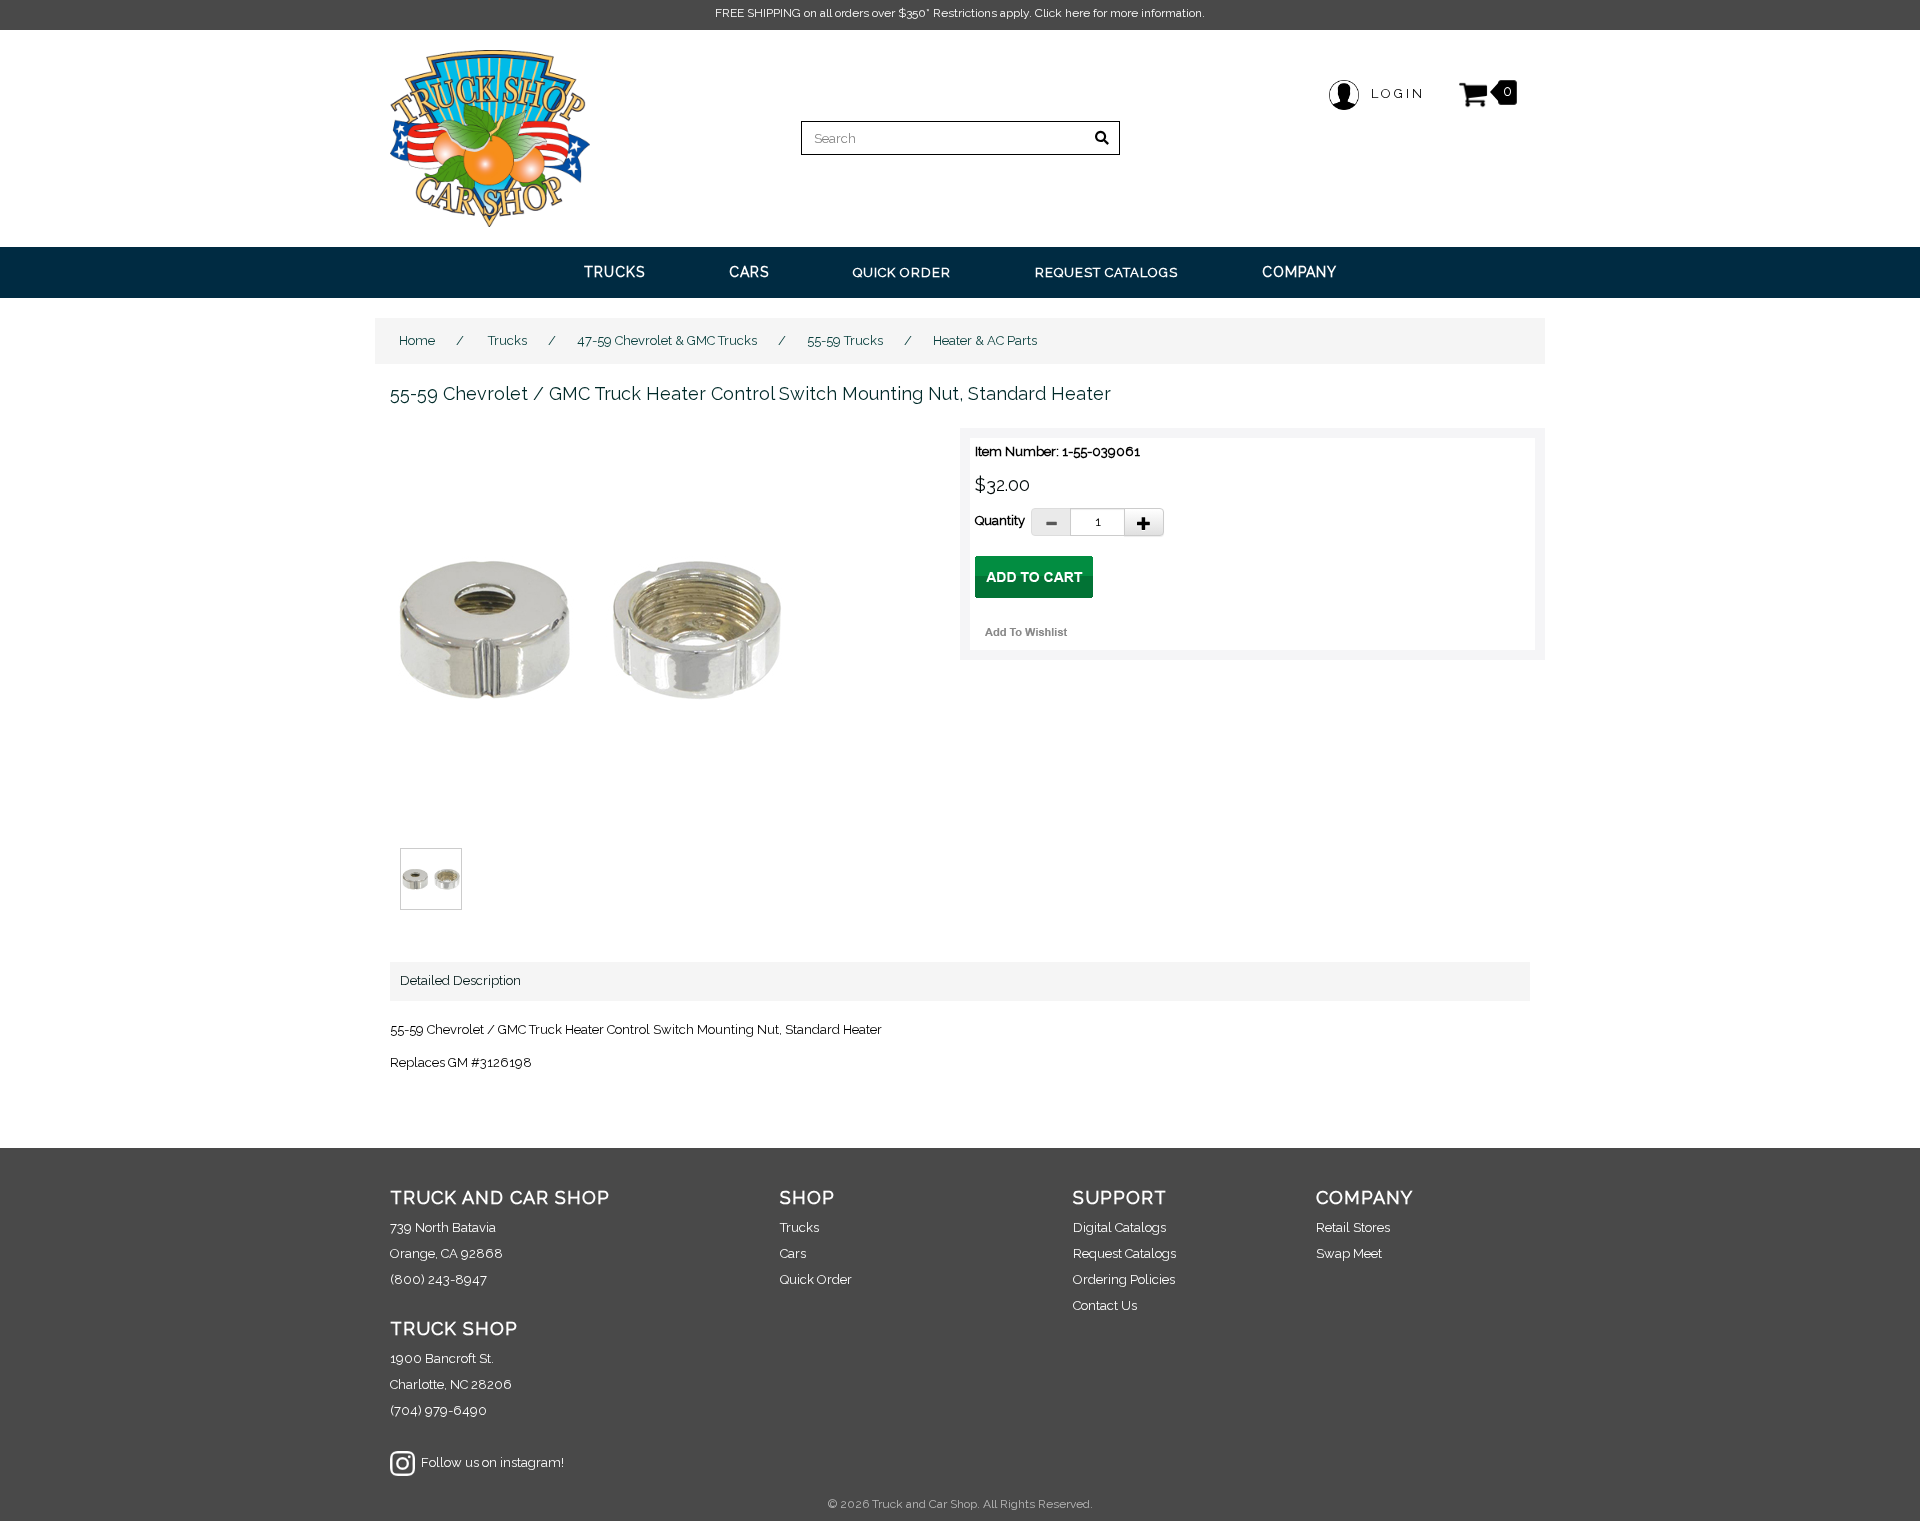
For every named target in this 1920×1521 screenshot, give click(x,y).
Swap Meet (1349, 1253)
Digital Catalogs (1119, 1227)
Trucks (507, 340)
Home (417, 340)
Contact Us (1105, 1305)
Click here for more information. (1120, 13)
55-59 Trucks (845, 340)
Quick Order (816, 1279)
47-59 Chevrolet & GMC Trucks (667, 340)
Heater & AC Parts (985, 340)
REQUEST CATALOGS (1106, 272)
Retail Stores (1353, 1227)
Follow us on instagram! (489, 1462)
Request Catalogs (1124, 1253)
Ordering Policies (1124, 1279)
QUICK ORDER (902, 272)
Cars (793, 1253)
